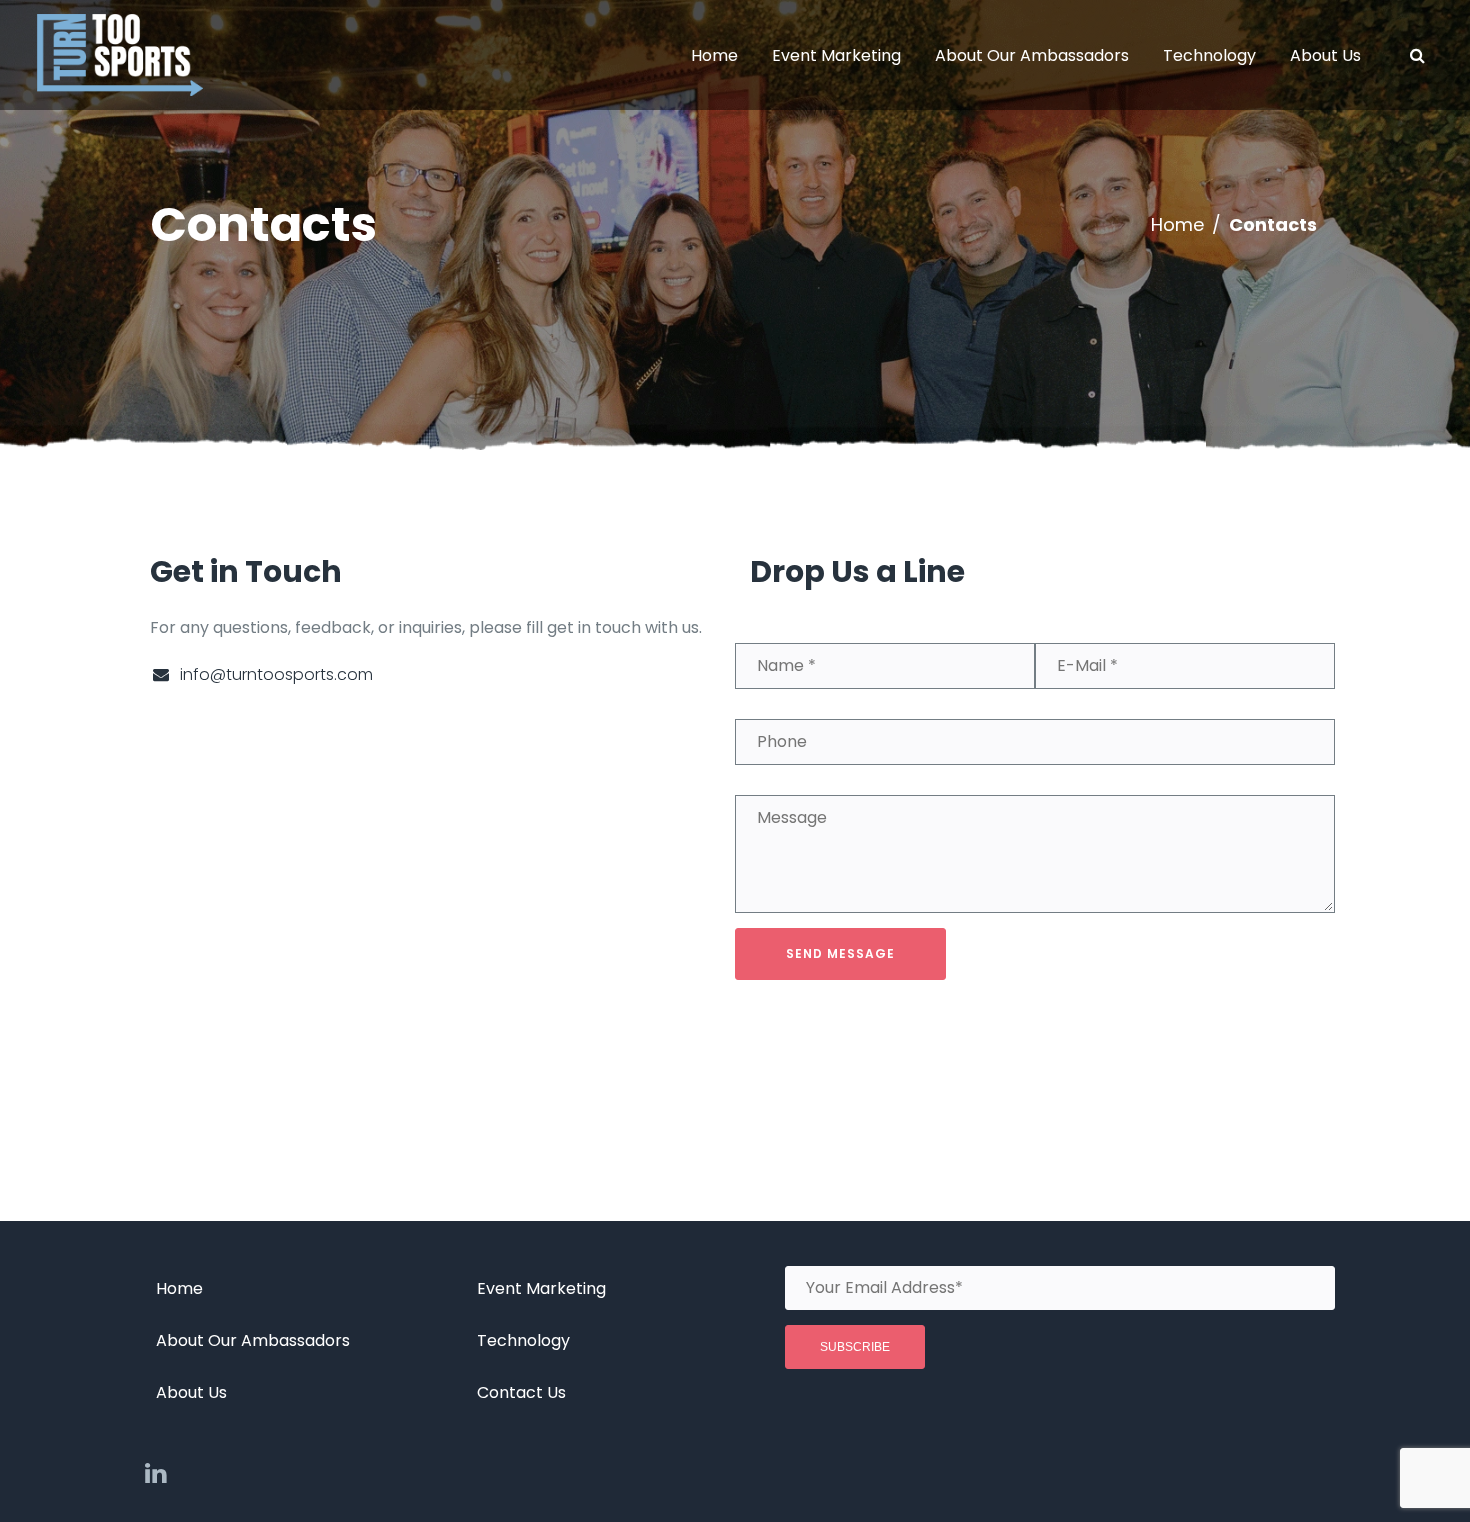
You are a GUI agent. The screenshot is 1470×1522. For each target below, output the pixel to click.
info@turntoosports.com (276, 674)
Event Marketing (541, 1288)
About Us (191, 1392)
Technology (523, 1340)
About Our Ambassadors (253, 1340)
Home (1177, 224)
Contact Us (521, 1392)
